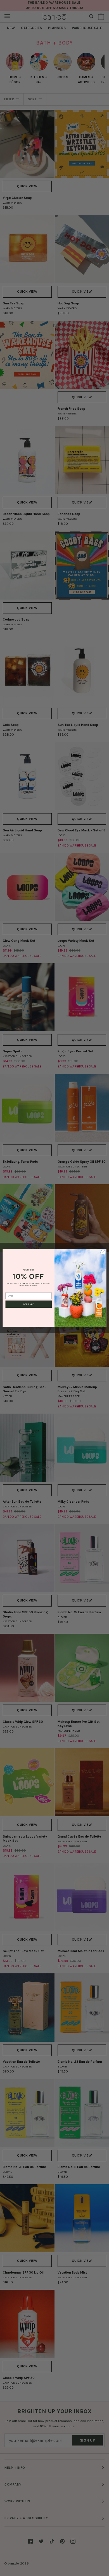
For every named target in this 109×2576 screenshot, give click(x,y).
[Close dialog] (103, 1252)
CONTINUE (29, 1304)
